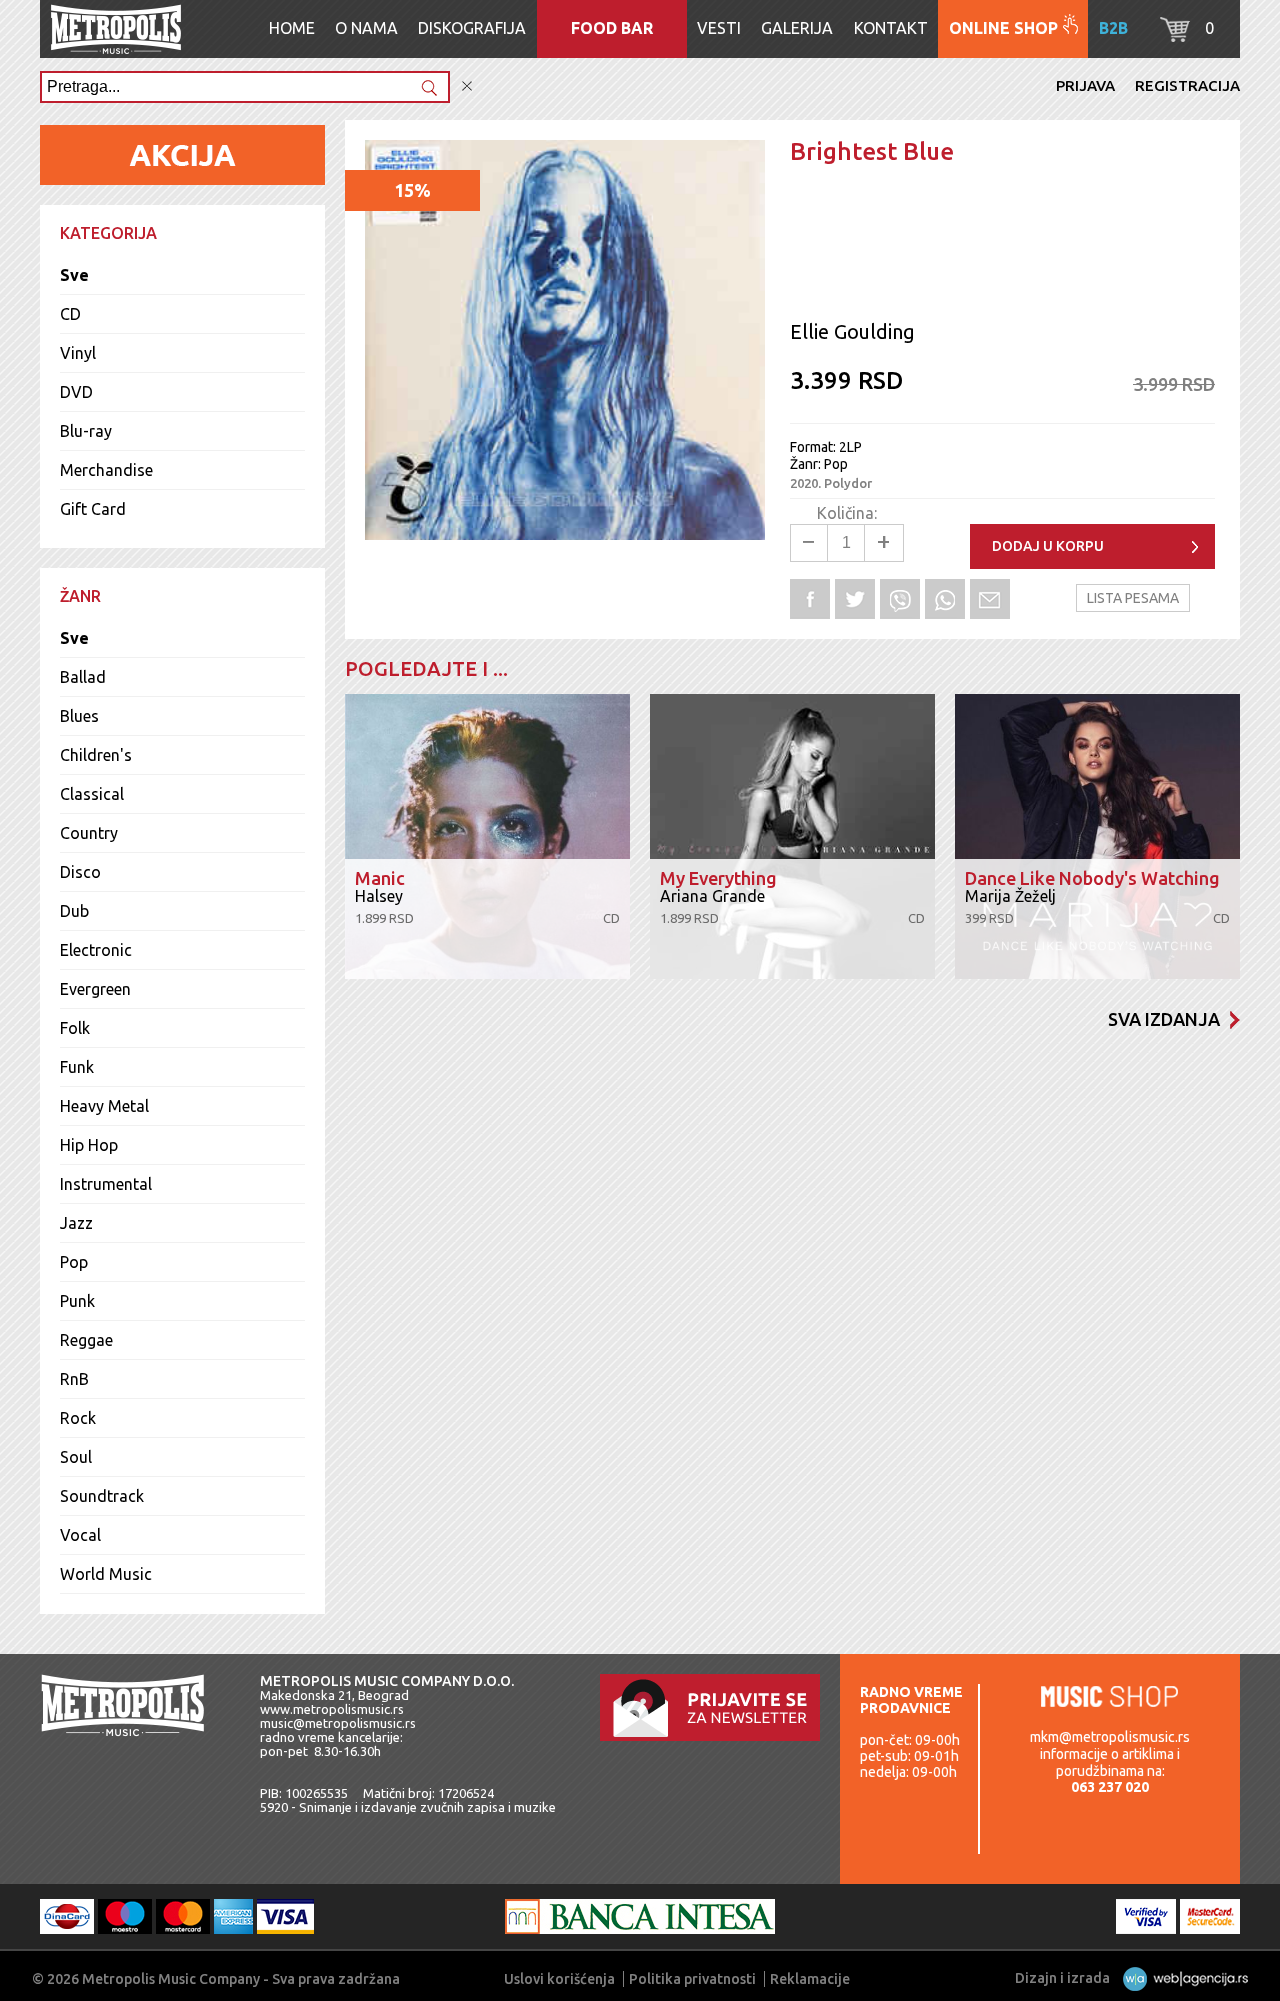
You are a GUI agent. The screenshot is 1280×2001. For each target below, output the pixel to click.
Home (292, 28)
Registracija (1187, 85)
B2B (1113, 28)
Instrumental (106, 1184)
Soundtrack (102, 1496)
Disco (80, 872)
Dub (74, 911)
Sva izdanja (1164, 1019)
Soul (76, 1457)
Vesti (719, 28)
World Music (106, 1574)
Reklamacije (810, 1979)
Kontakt (891, 28)
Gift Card (93, 509)
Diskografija (472, 28)
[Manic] (487, 836)
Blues (79, 716)
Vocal (80, 1535)
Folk (75, 1028)
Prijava (1085, 85)
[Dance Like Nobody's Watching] (1097, 836)
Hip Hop (89, 1145)
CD (70, 314)
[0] (1175, 36)
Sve (74, 275)
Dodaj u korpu (1048, 546)
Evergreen (95, 989)
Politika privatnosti (692, 1979)
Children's (96, 755)
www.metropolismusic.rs (332, 1709)
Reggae (86, 1340)
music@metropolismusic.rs (338, 1723)
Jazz (76, 1223)
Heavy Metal (104, 1106)
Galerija (797, 28)
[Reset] (467, 86)
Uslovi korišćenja (559, 1979)
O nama (366, 28)
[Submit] (429, 89)
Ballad (83, 677)
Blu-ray (86, 431)
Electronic (96, 950)
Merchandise (106, 470)
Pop (74, 1262)
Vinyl (78, 353)
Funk (77, 1067)
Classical (92, 794)
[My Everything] (792, 836)
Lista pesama (1133, 598)
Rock (78, 1418)
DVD (76, 392)
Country (89, 833)
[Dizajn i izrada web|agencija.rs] (1180, 1978)
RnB (74, 1379)
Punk (77, 1301)
